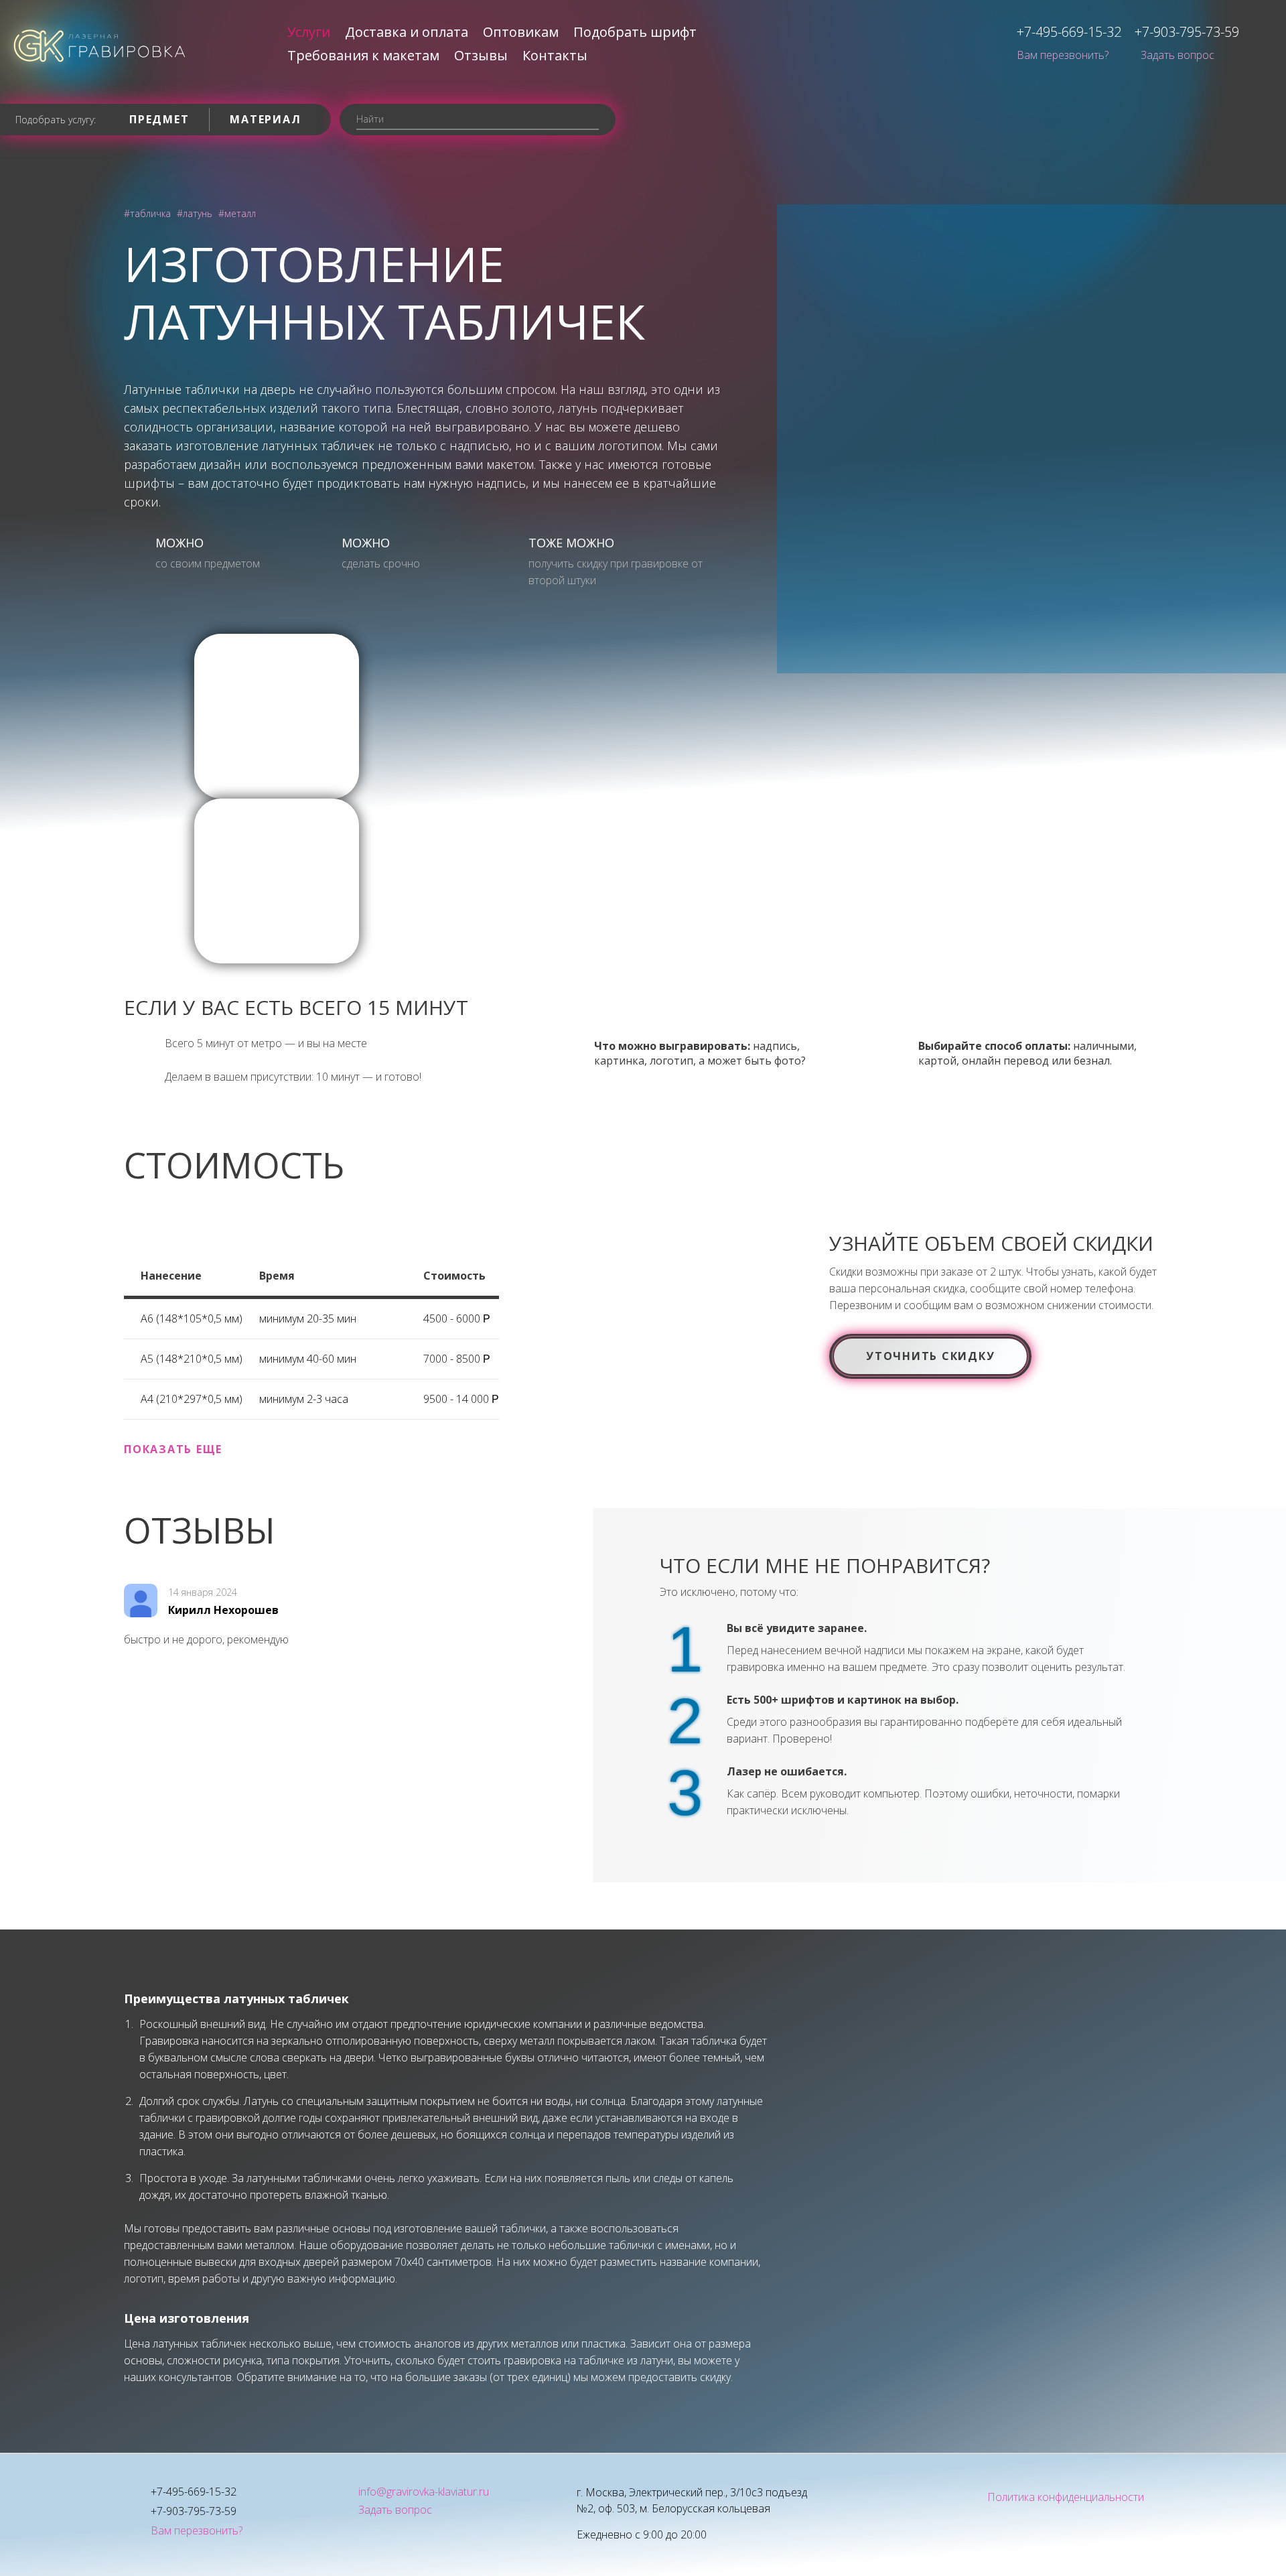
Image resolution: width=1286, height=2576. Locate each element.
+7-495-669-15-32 (1069, 32)
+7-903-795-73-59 (1187, 32)
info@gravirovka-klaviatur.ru (424, 2492)
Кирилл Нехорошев (223, 1610)
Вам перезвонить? (1063, 55)
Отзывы (481, 55)
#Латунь (195, 213)
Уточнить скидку (930, 1356)
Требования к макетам (363, 55)
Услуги (309, 32)
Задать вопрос (1177, 55)
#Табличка (147, 213)
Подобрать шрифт (635, 32)
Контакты (555, 55)
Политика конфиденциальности (1066, 2497)
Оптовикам (521, 32)
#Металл (237, 213)
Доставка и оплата (407, 32)
